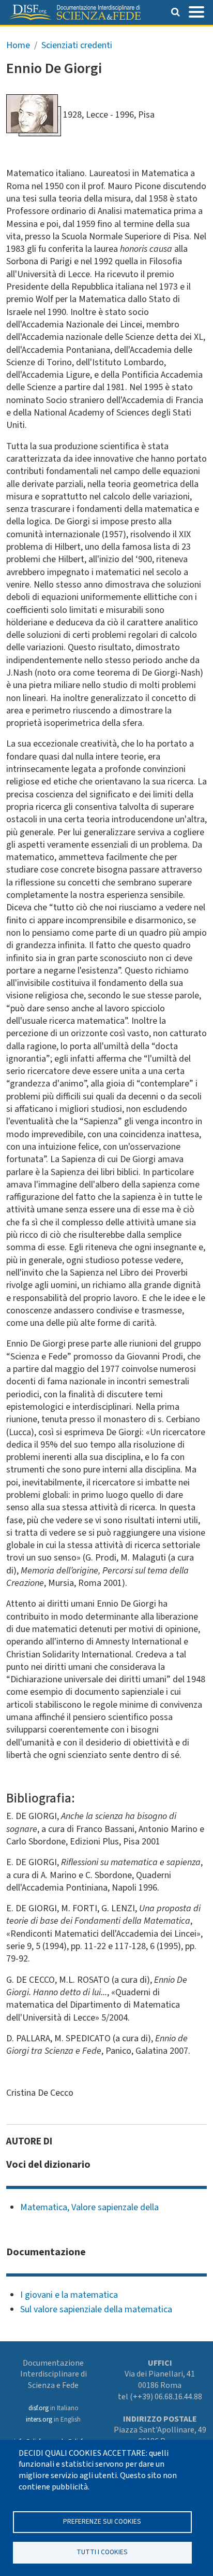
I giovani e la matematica (69, 2295)
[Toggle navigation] (196, 11)
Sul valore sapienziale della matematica (96, 2309)
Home (18, 45)
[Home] (74, 12)
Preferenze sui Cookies (102, 2521)
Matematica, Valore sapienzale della (89, 2207)
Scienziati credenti (77, 45)
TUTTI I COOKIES (102, 2552)
